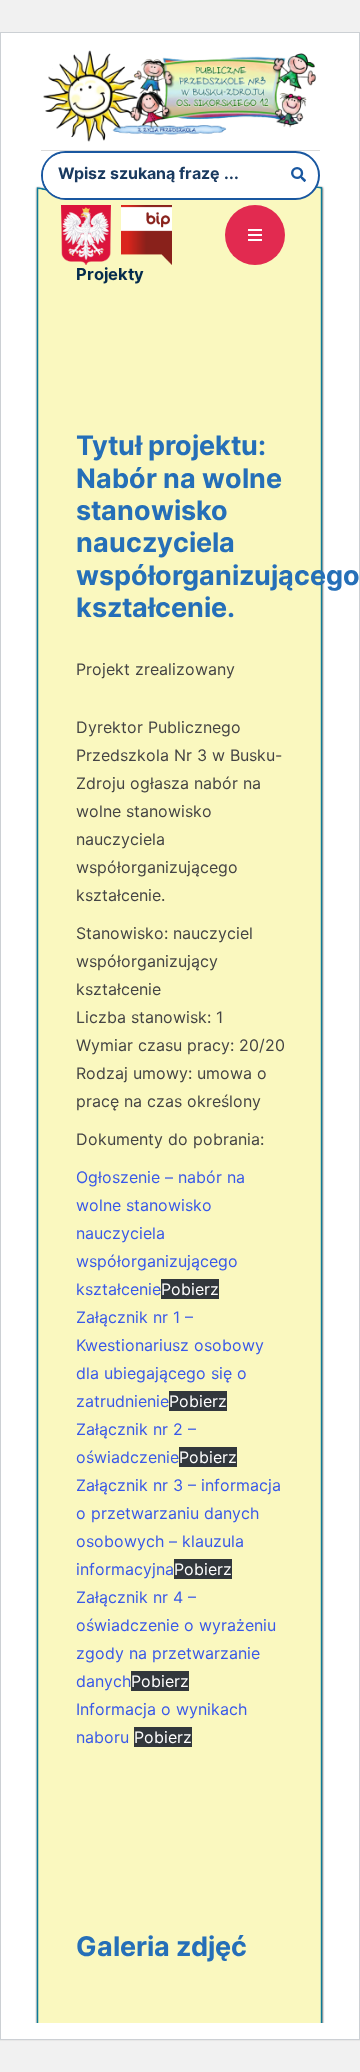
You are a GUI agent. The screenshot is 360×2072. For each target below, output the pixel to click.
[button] (255, 235)
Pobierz (190, 1289)
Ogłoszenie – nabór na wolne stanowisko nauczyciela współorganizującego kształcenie (160, 1233)
